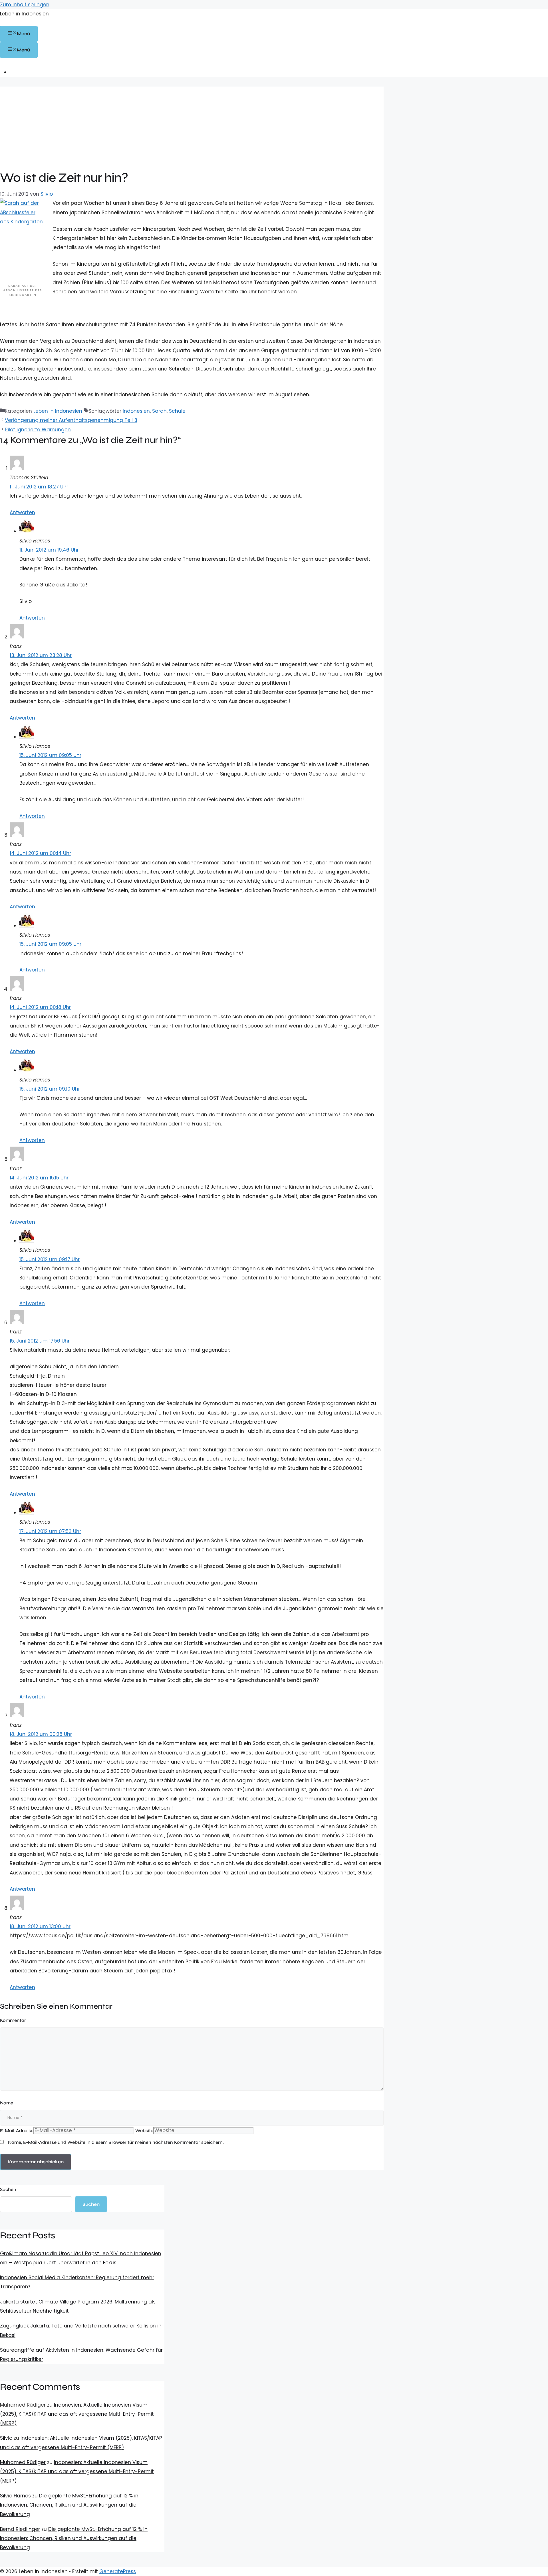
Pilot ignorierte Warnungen (38, 430)
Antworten (22, 512)
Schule (177, 411)
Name (7, 2103)
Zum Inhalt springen (25, 5)
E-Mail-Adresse (17, 2131)
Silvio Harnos (15, 2496)
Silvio (6, 2438)
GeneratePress (118, 2571)
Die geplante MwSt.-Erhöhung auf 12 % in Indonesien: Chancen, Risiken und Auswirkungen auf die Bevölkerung (69, 2505)
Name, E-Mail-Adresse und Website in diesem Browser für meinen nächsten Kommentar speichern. (116, 2142)
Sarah (159, 411)
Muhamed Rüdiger (23, 2462)
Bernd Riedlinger (20, 2529)
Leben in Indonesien (24, 14)
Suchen (8, 2189)
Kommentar (13, 2020)
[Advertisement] (192, 127)
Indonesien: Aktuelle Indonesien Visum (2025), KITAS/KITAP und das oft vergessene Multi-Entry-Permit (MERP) (77, 2414)
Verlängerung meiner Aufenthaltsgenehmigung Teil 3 (71, 420)
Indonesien (136, 411)
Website (144, 2131)
